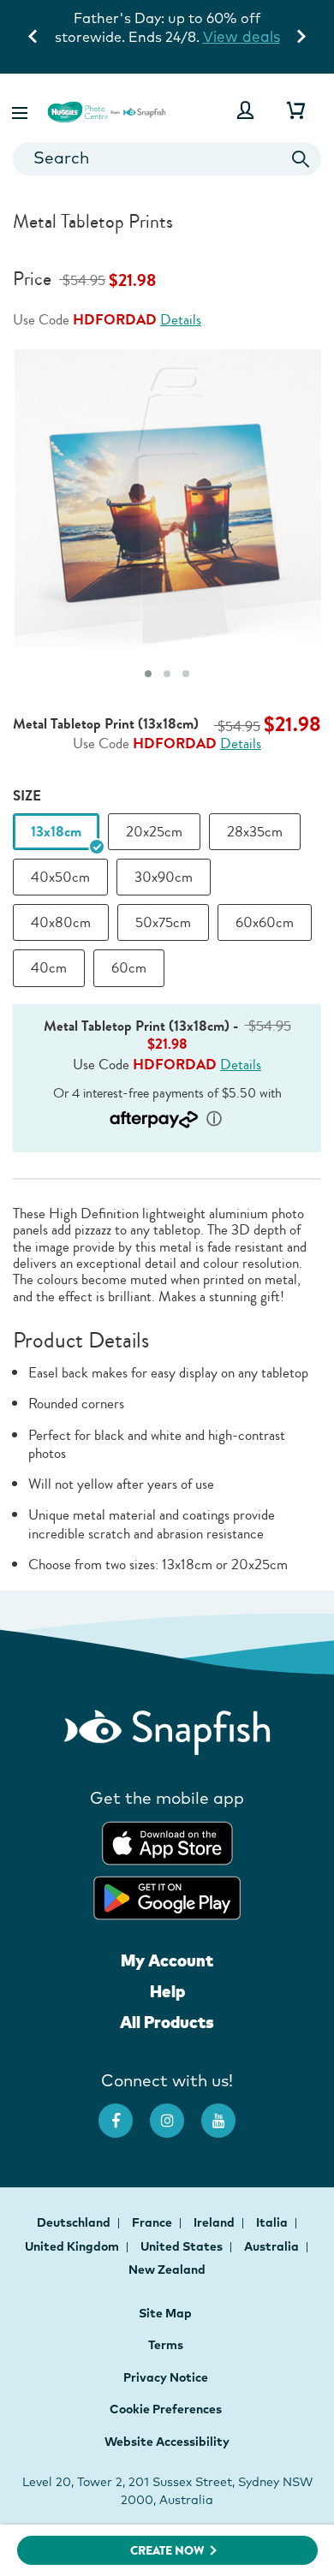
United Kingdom (73, 2246)
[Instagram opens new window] (176, 2112)
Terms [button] (166, 2345)
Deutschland (75, 2222)
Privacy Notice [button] (166, 2377)
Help (167, 1991)
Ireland (215, 2222)
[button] (21, 110)
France (153, 2222)
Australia (273, 2246)
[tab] (148, 674)
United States (183, 2246)
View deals (242, 36)
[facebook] (124, 2112)
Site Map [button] (165, 2313)
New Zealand (167, 2270)
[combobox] (167, 159)
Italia (273, 2222)
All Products (167, 2022)
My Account (167, 1960)
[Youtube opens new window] (227, 2112)
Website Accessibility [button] (167, 2442)
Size (27, 796)
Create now (167, 2551)
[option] (56, 832)
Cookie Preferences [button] (166, 2409)
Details (181, 320)
